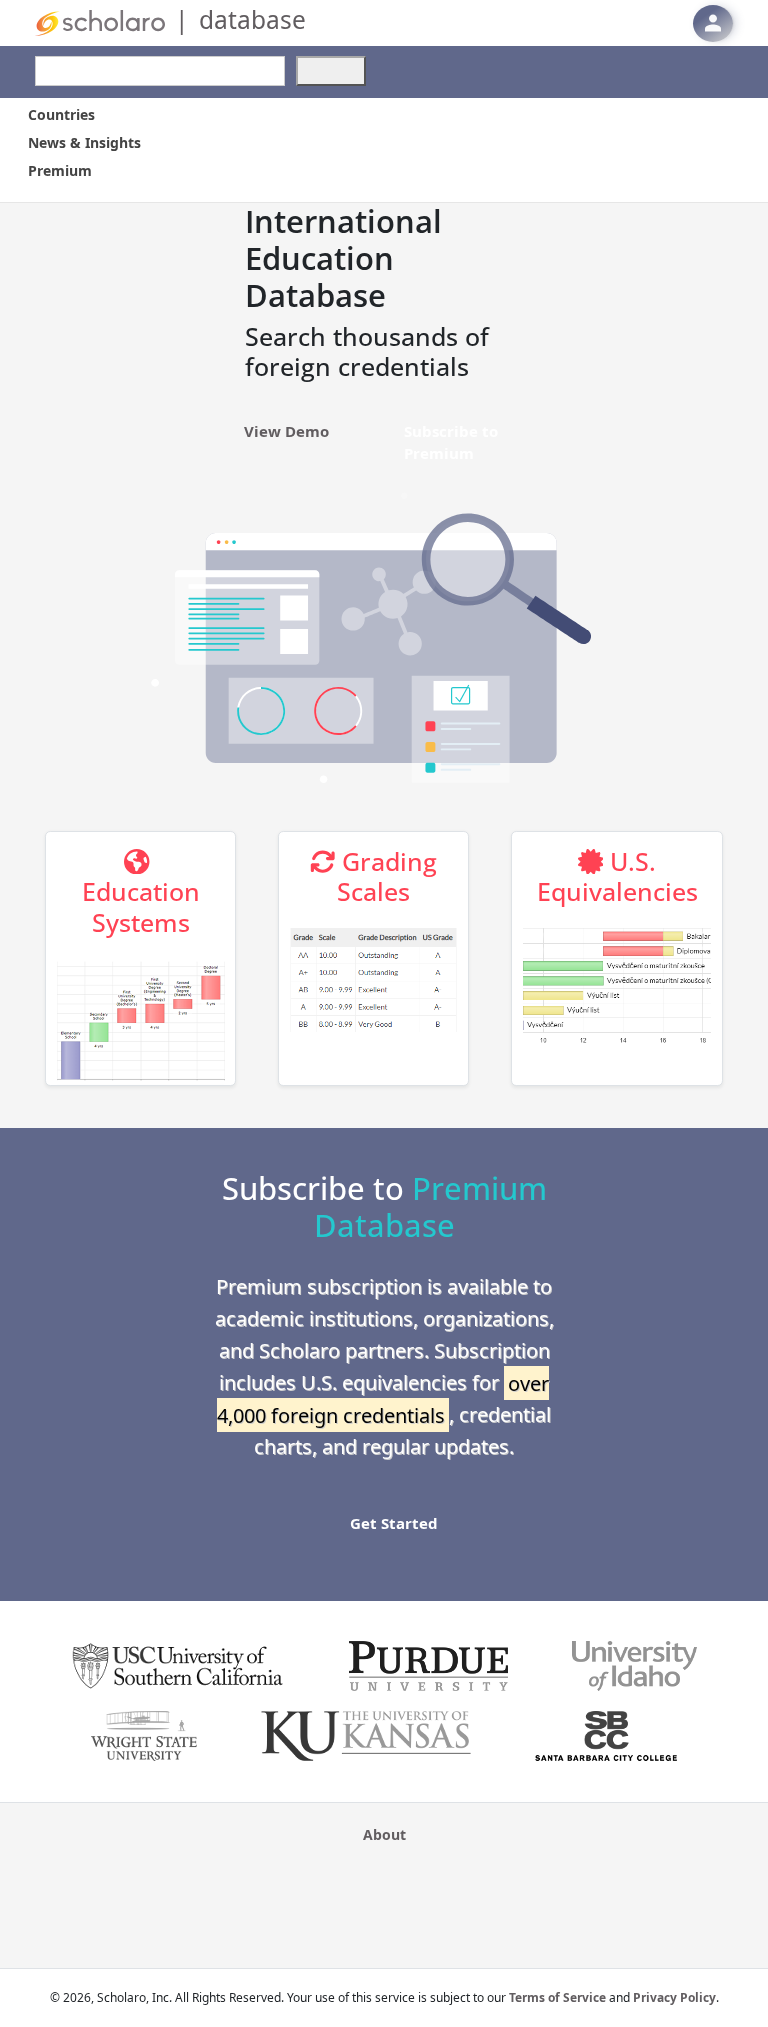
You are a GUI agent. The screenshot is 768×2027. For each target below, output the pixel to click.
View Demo (286, 431)
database (252, 19)
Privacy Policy (674, 1997)
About (384, 1834)
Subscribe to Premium (451, 440)
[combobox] (160, 71)
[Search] (331, 71)
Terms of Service (557, 1997)
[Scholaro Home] (100, 21)
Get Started (394, 1523)
